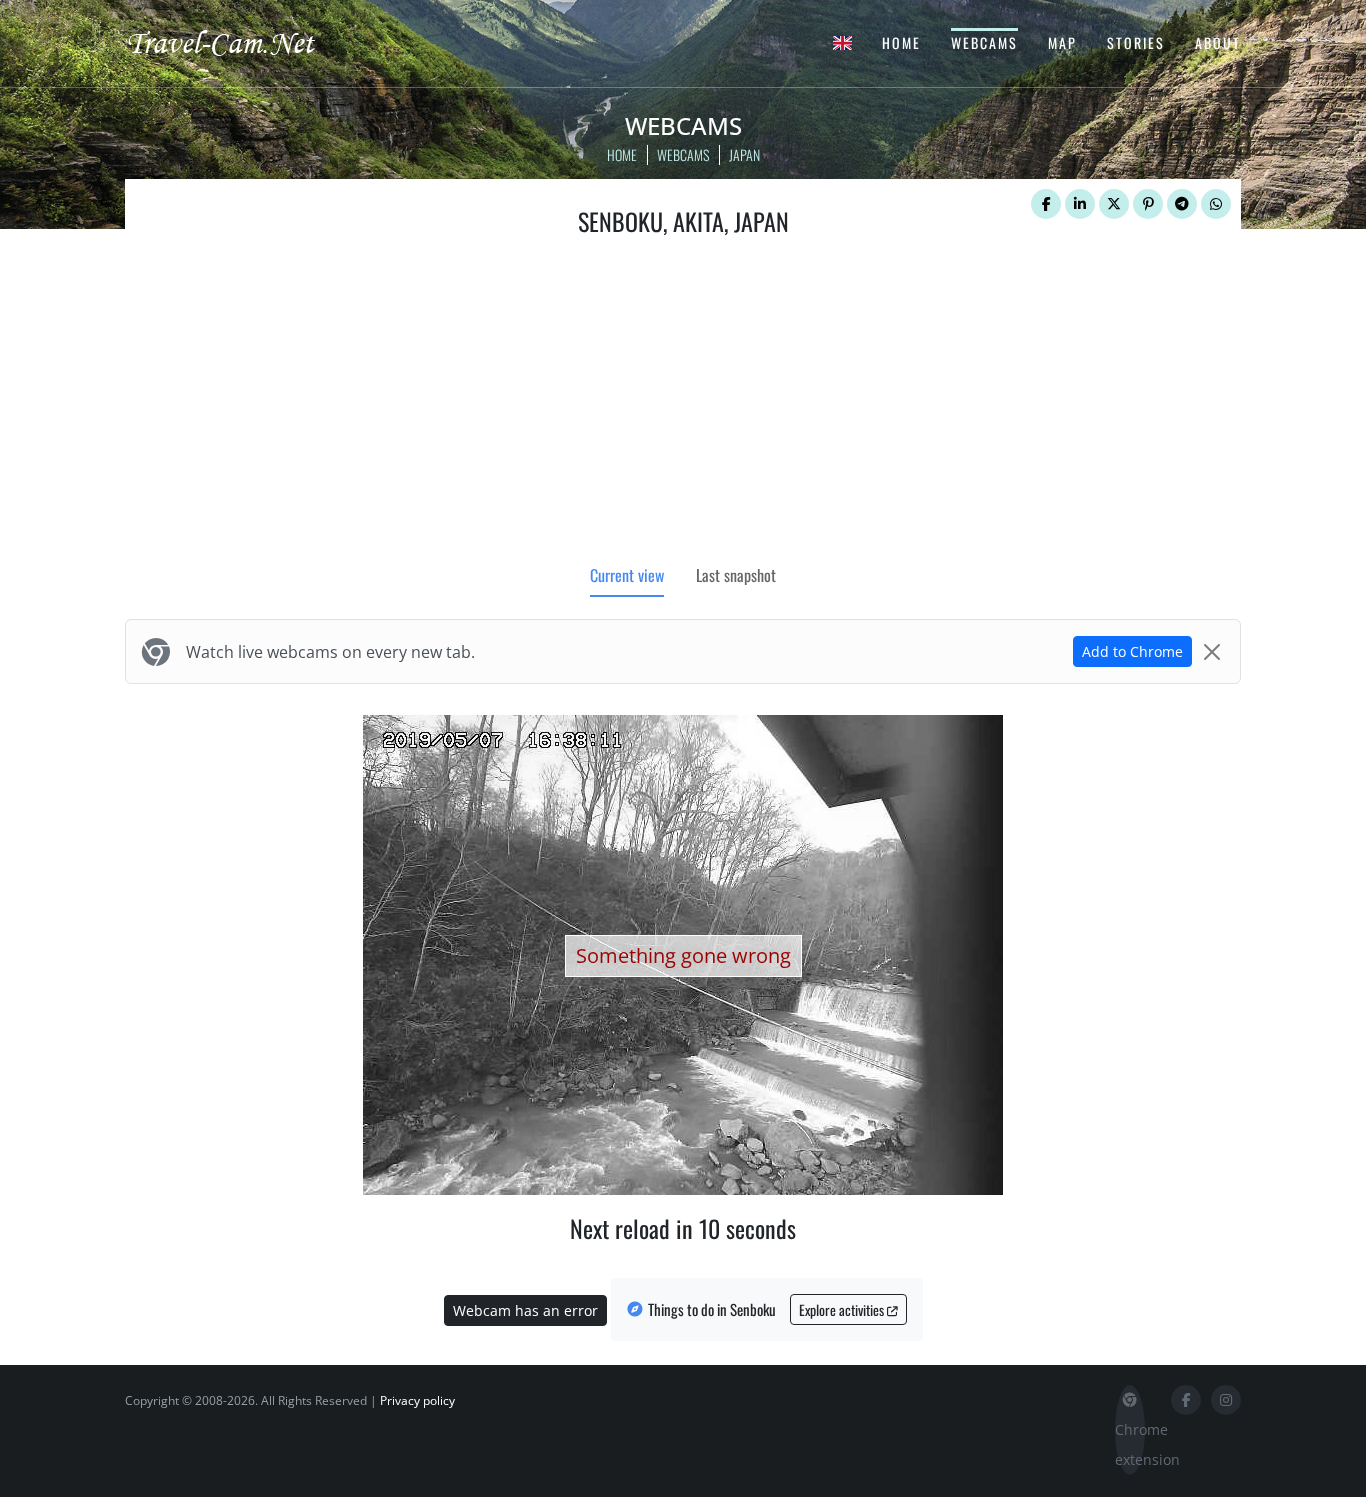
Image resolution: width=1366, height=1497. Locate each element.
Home (901, 42)
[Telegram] (1182, 204)
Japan (744, 154)
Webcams (984, 42)
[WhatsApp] (1216, 204)
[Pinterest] (1148, 204)
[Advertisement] (683, 405)
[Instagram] (1226, 1400)
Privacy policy (417, 1400)
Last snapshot (736, 575)
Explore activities (843, 1309)
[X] (1114, 204)
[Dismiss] (1212, 652)
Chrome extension (1130, 1444)
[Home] (238, 42)
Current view (627, 575)
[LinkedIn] (1080, 204)
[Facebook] (1046, 204)
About (1218, 42)
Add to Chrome (1132, 651)
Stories (1136, 42)
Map (1062, 42)
